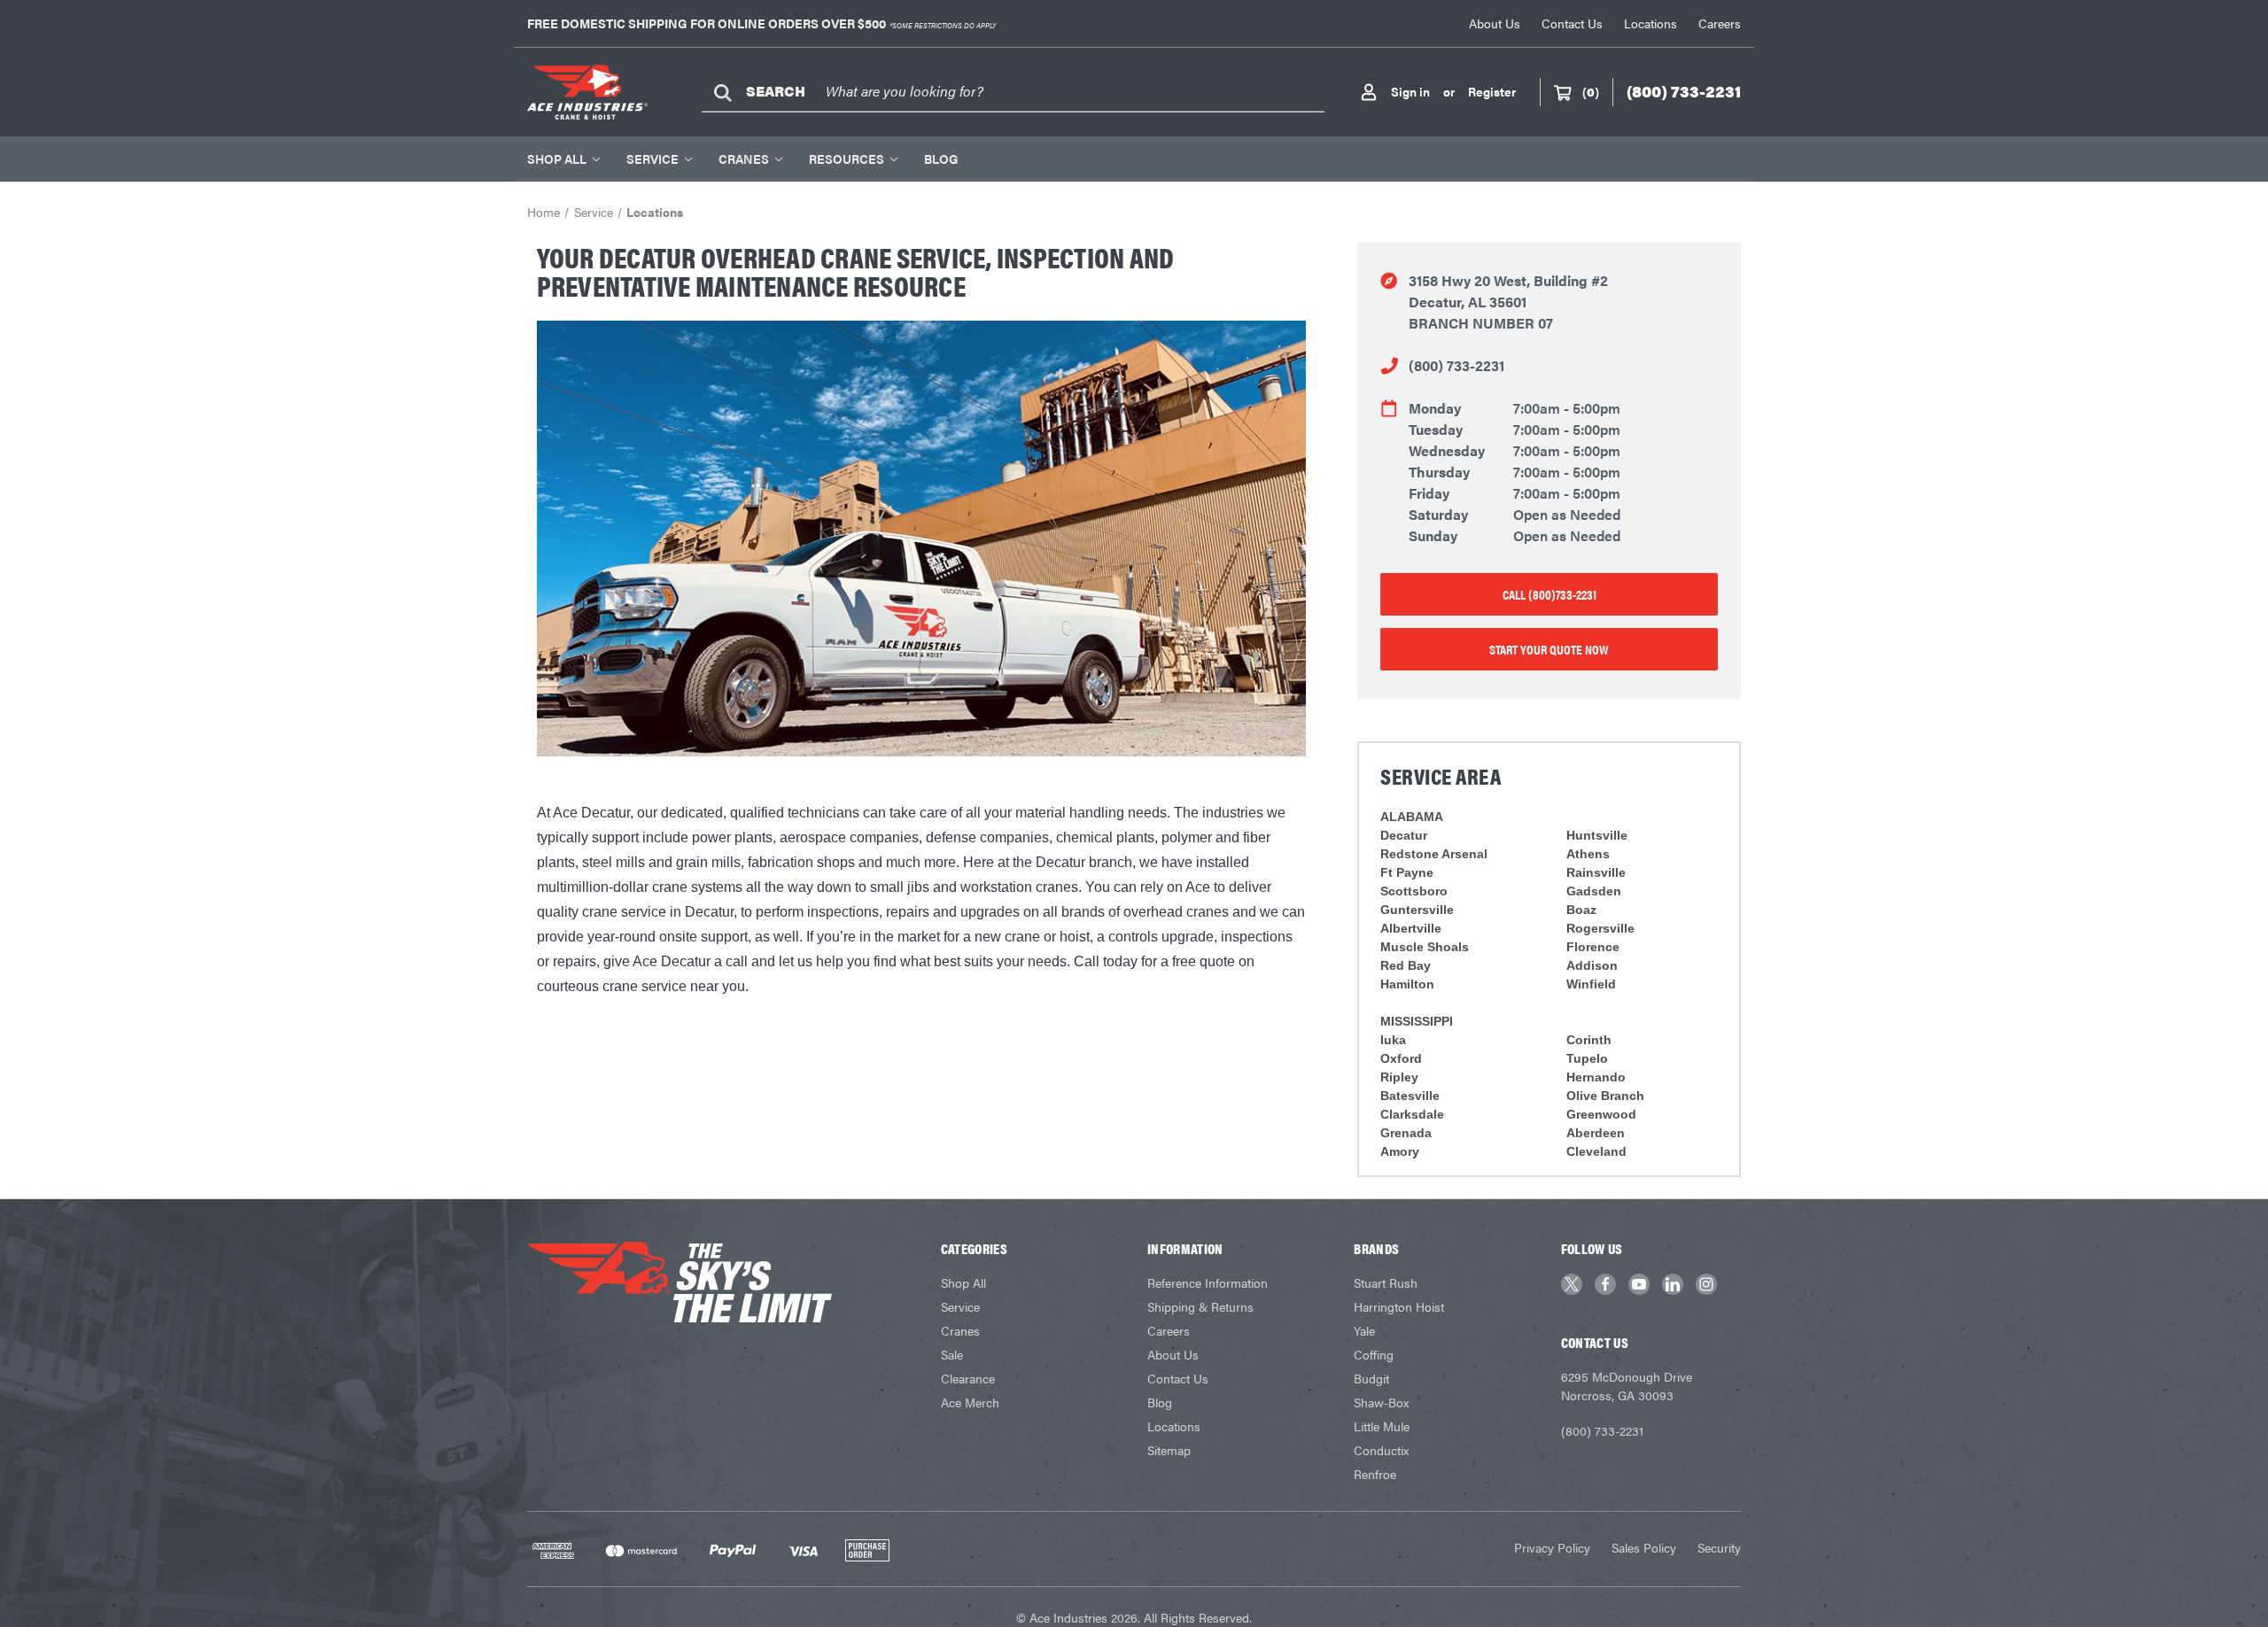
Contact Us (1572, 23)
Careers (1720, 23)
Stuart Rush (1386, 1282)
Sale (952, 1354)
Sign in (1410, 91)
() (1591, 91)
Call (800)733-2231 (1550, 594)
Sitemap (1169, 1450)
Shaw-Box (1381, 1402)
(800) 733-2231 (1456, 365)
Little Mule (1382, 1426)
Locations (1651, 23)
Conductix (1381, 1450)
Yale (1364, 1330)
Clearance (968, 1378)
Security (1719, 1547)
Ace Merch (970, 1402)
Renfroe (1375, 1474)
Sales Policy (1644, 1547)
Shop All (557, 159)
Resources (847, 159)
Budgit (1371, 1378)
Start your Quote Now (1549, 649)
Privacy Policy (1552, 1547)
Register (1492, 91)
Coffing (1374, 1354)
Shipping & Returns (1200, 1306)
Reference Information (1208, 1282)
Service (652, 159)
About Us (1495, 23)
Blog (941, 159)
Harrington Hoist (1399, 1306)
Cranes (744, 159)
